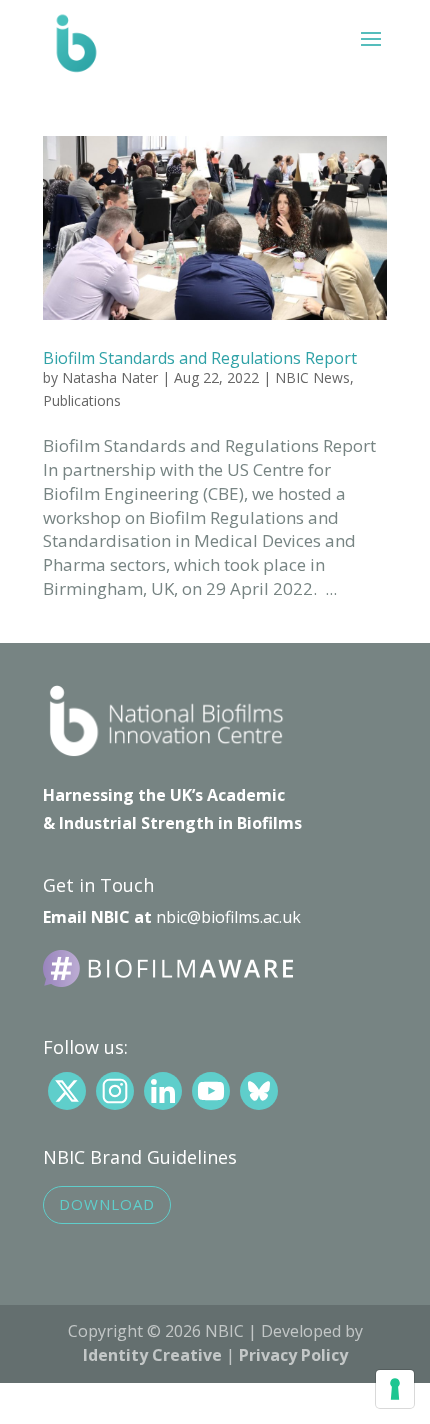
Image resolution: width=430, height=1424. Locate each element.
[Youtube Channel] (211, 1091)
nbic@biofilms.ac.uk (228, 917)
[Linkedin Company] (163, 1091)
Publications (82, 400)
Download (107, 1204)
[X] (67, 1091)
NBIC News (312, 377)
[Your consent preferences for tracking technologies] (395, 1389)
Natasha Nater (110, 377)
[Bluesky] (259, 1091)
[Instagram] (115, 1091)
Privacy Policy (293, 1355)
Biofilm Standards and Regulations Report (200, 358)
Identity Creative (152, 1355)
